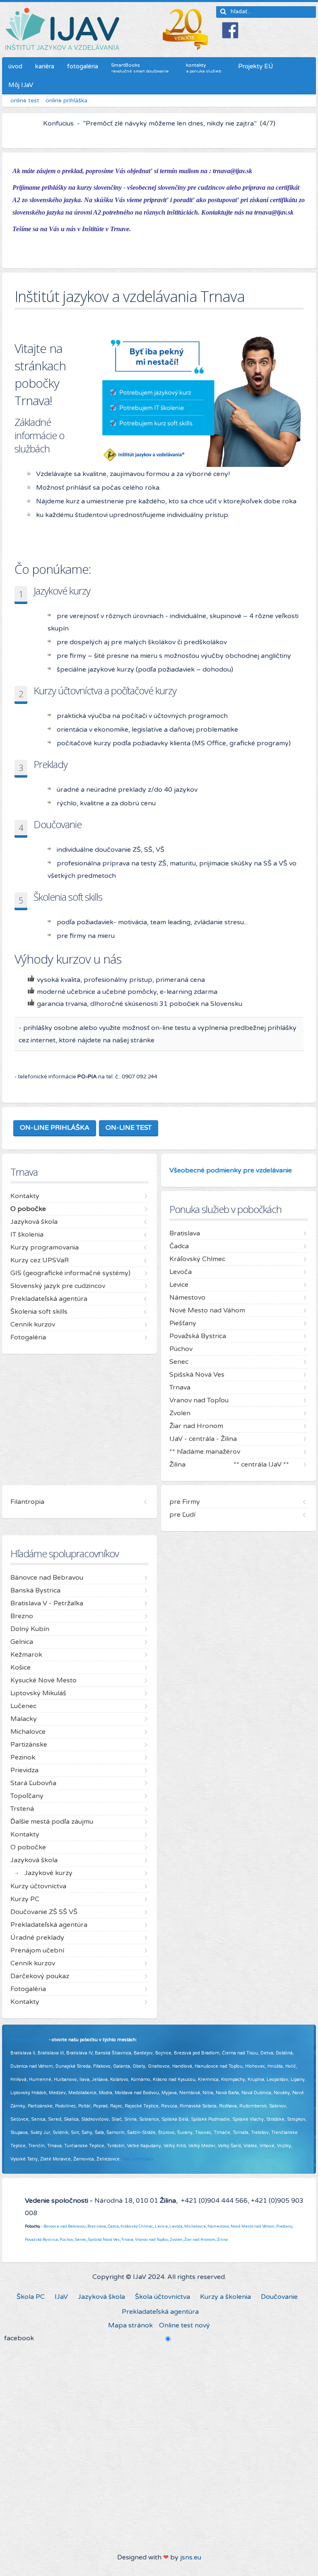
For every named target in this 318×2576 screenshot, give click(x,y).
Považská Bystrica (41, 2240)
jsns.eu (191, 2557)
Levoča (176, 2226)
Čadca (113, 2226)
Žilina (222, 2240)
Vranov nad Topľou (152, 2240)
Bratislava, (97, 2226)
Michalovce (195, 2226)
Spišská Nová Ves (104, 2240)
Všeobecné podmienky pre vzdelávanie (231, 1170)
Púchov (66, 2240)
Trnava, (128, 2240)
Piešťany (284, 2226)
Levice (161, 2226)
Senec (81, 2240)
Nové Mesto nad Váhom (253, 2226)
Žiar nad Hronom (200, 2240)
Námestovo (218, 2226)
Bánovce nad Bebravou (65, 2226)
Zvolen (176, 2240)
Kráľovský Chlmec (137, 2226)
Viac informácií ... (140, 2159)
